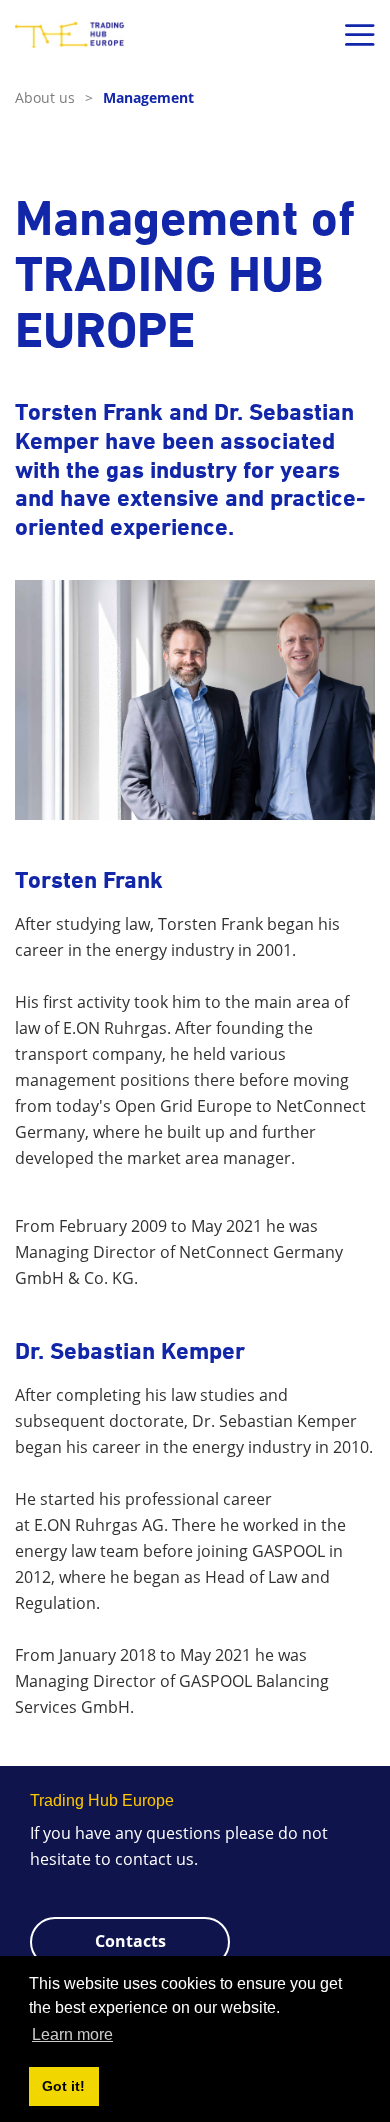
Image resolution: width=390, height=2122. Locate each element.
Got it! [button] (63, 2086)
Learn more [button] (72, 2034)
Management (148, 97)
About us (54, 97)
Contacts (130, 1941)
